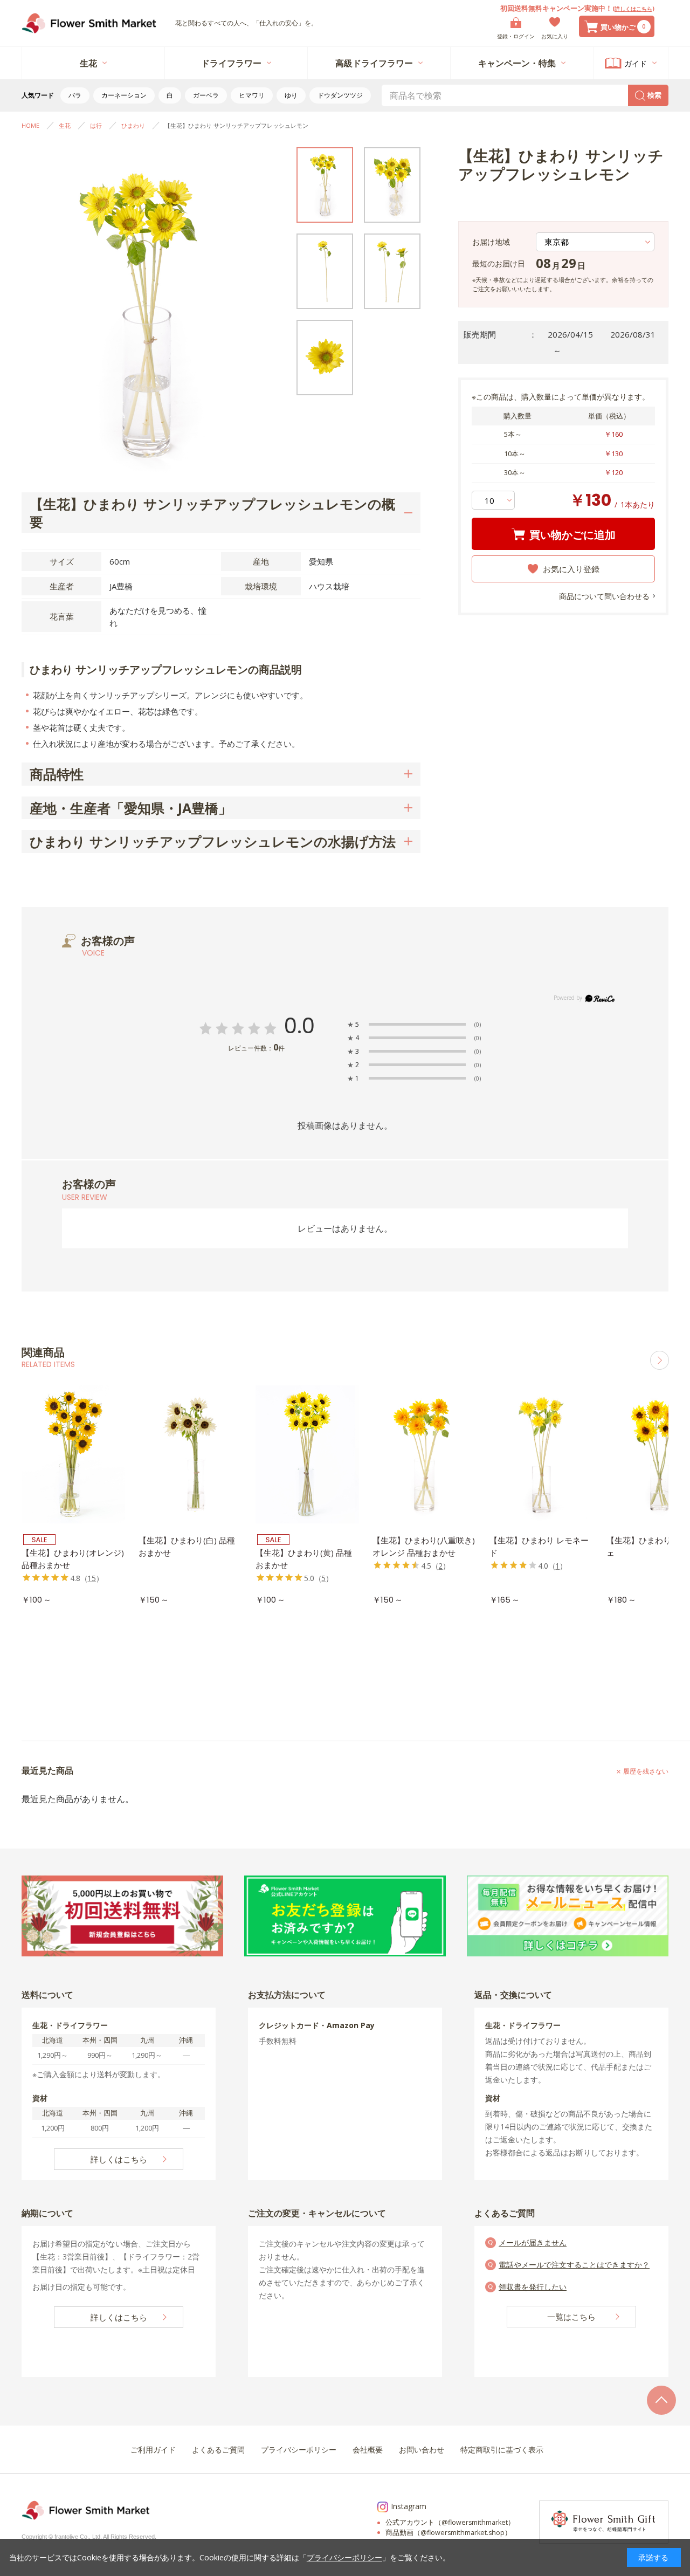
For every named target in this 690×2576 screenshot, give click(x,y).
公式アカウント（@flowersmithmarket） (450, 2522)
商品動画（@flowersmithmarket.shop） (448, 2533)
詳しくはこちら (633, 9)
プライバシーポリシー (344, 2557)
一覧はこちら (571, 2317)
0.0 (299, 1026)
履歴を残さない (646, 1771)
